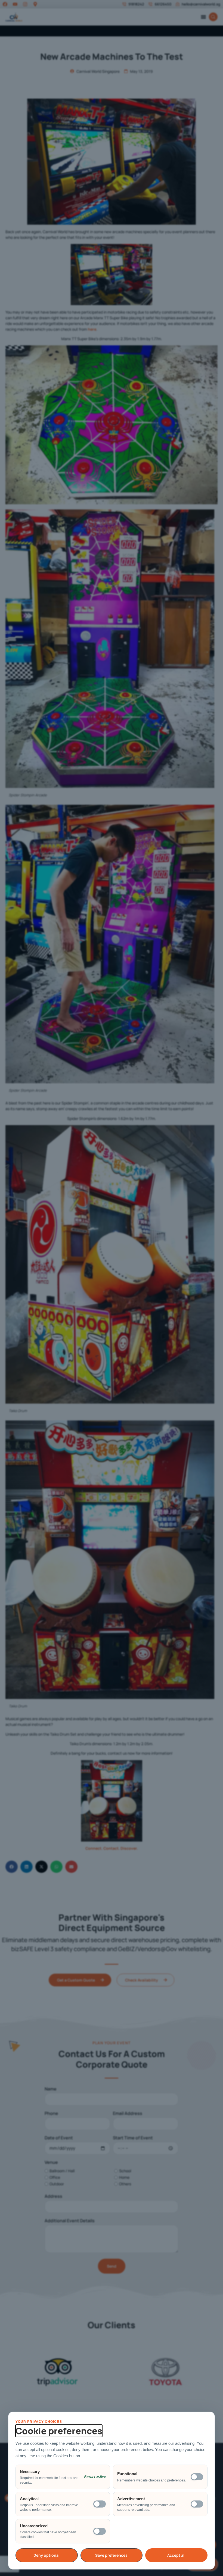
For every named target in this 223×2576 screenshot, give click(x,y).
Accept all (176, 2555)
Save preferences (111, 2555)
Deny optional (47, 2555)
